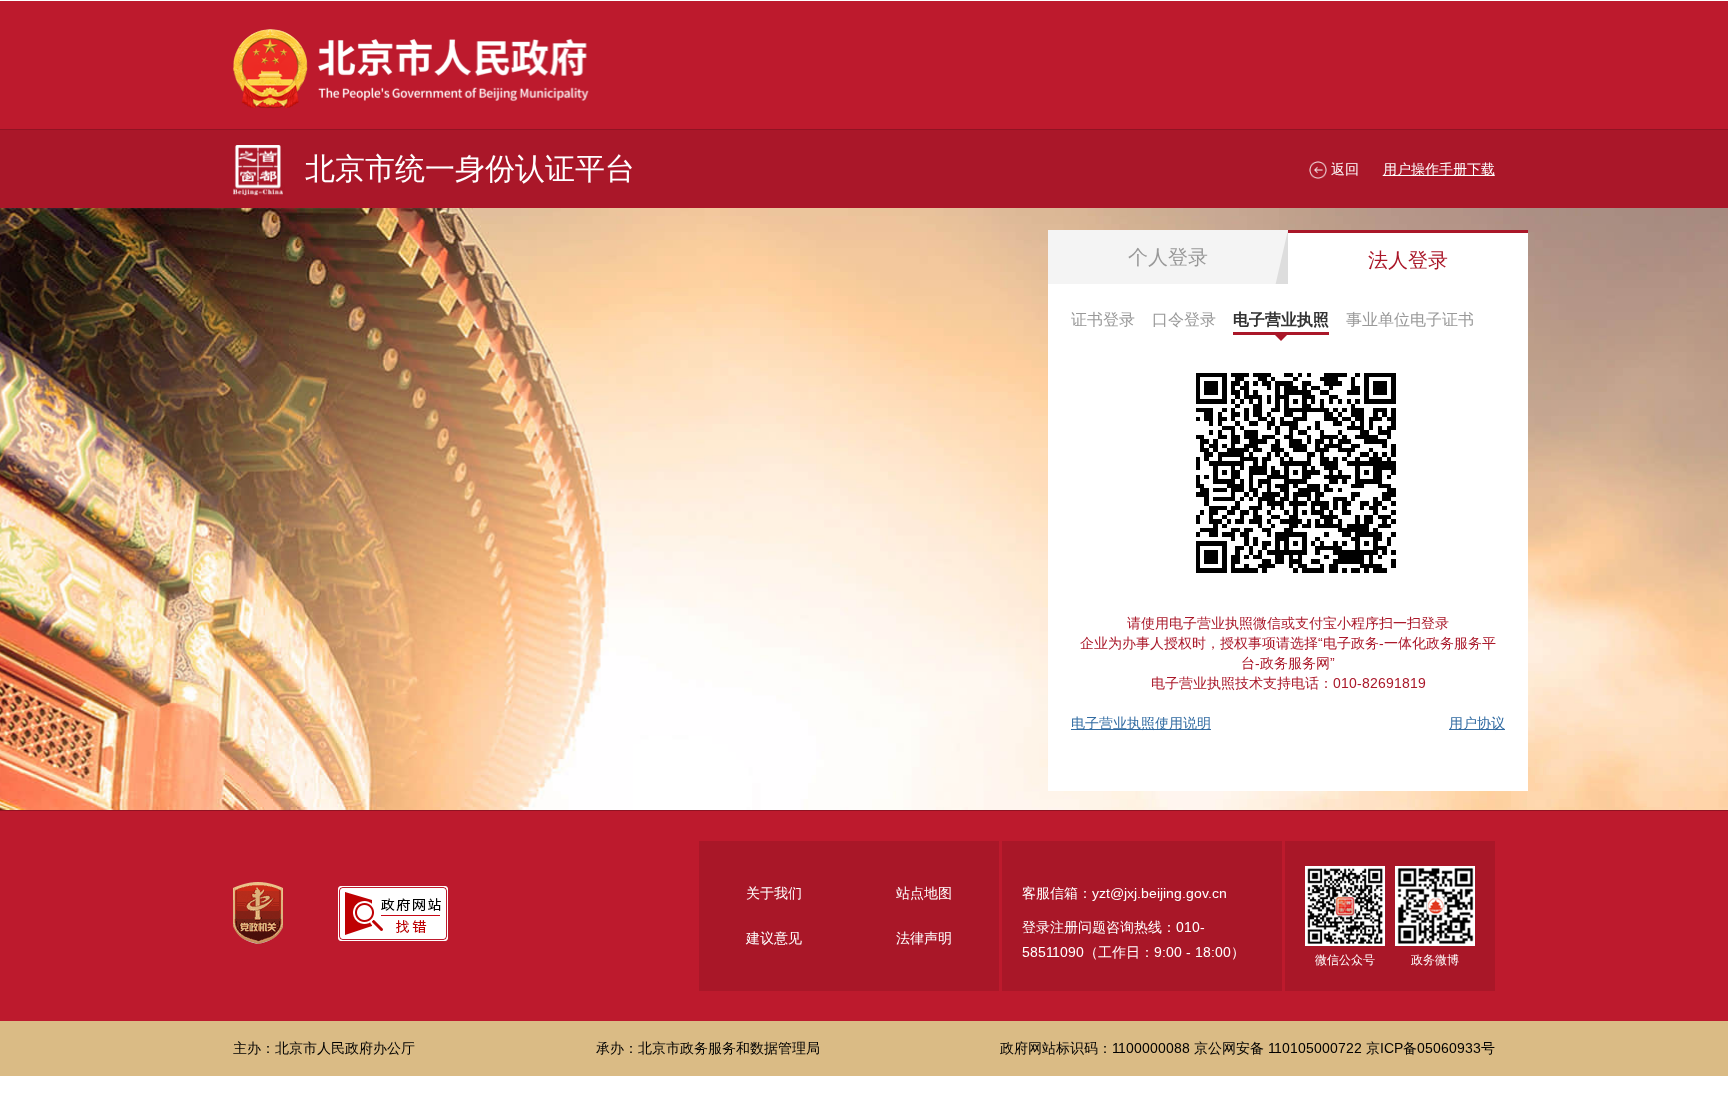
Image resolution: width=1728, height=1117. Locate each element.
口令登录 (1184, 319)
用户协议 (1477, 723)
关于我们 (774, 893)
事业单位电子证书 (1410, 319)
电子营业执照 (1281, 319)
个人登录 (1168, 257)
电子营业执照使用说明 (1141, 723)
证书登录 (1103, 319)
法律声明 (924, 938)
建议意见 (774, 938)
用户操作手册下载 (1439, 169)
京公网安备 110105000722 (1278, 1048)
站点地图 (924, 893)
